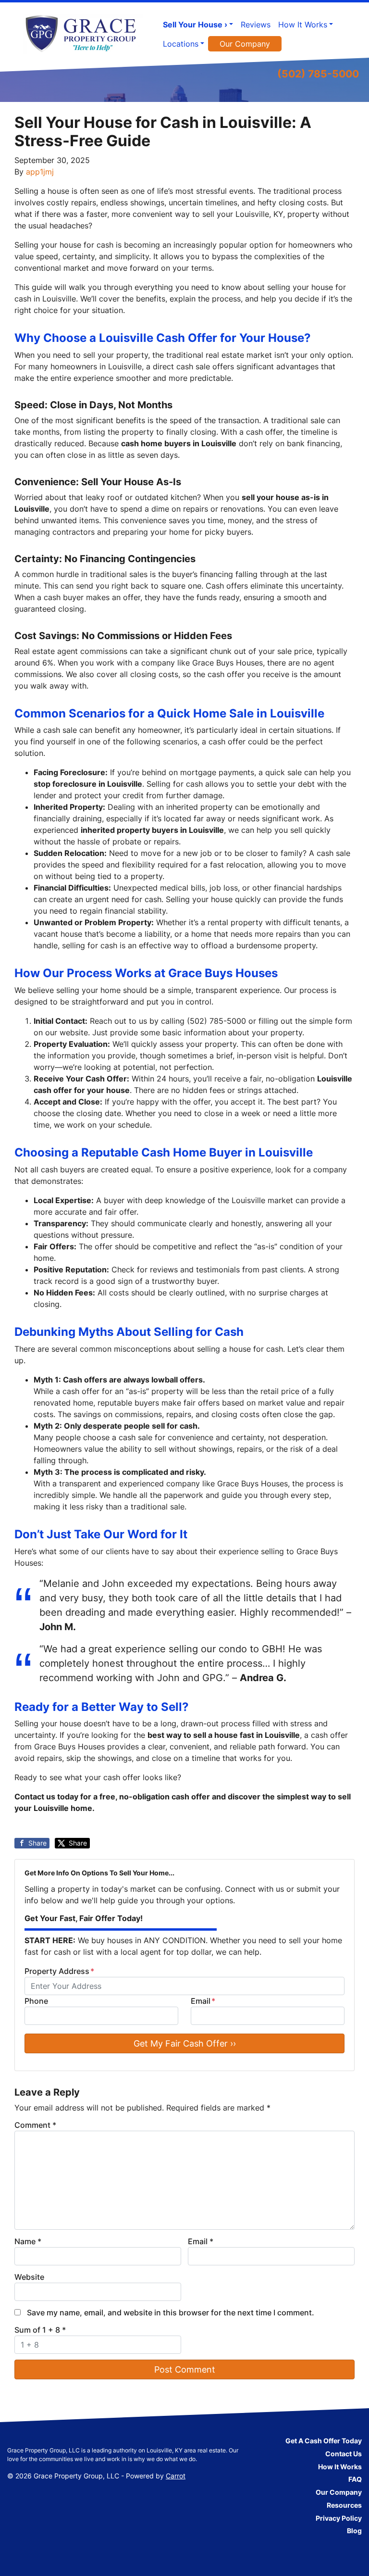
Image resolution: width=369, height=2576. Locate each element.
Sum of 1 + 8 (40, 2330)
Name (28, 2241)
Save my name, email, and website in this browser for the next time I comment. (171, 2312)
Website (29, 2277)
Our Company (245, 44)
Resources (344, 2505)
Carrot (176, 2476)
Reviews (256, 25)
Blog (354, 2531)
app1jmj (40, 172)
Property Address (59, 1971)
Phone (36, 2001)
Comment (35, 2125)
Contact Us (344, 2454)
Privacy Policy (339, 2518)
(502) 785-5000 (318, 74)
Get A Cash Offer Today (324, 2441)
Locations (181, 44)
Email (203, 2001)
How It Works (303, 25)
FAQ (355, 2479)
